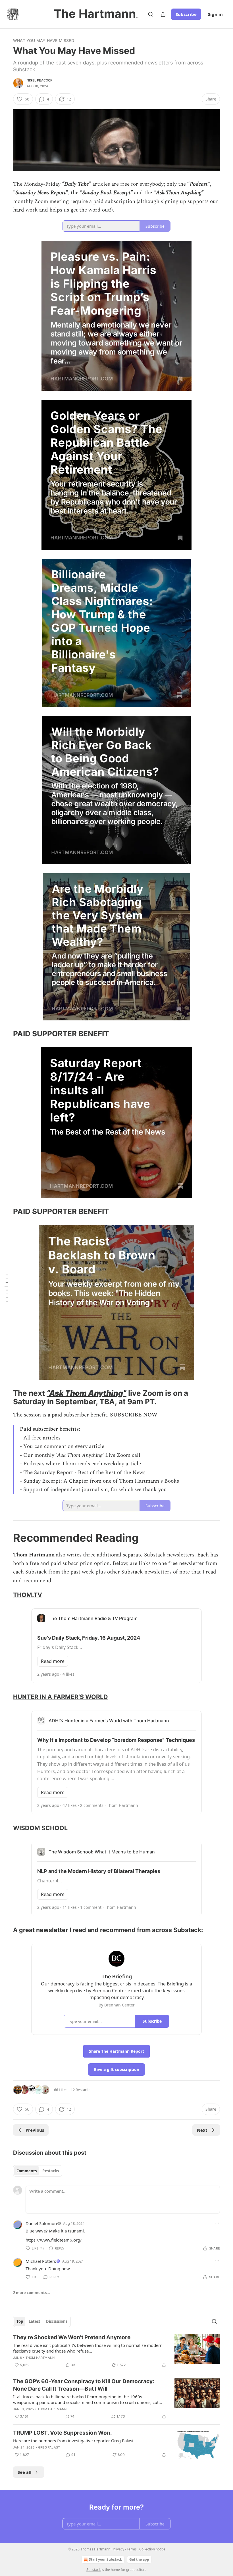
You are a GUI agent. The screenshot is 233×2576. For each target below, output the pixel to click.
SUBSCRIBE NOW (134, 1415)
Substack (93, 2570)
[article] (116, 2351)
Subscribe (186, 14)
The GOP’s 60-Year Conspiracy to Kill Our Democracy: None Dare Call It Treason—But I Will (84, 2385)
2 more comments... (32, 2293)
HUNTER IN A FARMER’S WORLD (61, 1697)
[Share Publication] (163, 14)
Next (202, 2130)
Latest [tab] (35, 2321)
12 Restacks (81, 2090)
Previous (35, 2130)
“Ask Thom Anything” (87, 1393)
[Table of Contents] (6, 1288)
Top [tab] (20, 2321)
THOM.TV (28, 1595)
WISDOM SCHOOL (40, 1828)
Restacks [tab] (51, 2171)
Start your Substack (105, 2559)
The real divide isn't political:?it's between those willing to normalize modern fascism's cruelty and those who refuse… (88, 2348)
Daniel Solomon (41, 2223)
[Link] (5, 1034)
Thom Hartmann (40, 2358)
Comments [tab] (27, 2171)
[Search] (151, 14)
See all (25, 2472)
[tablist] (38, 2171)
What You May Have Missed (44, 40)
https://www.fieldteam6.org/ (54, 2240)
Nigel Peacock (40, 80)
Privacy (118, 2549)
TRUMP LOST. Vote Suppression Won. (63, 2433)
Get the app (139, 2559)
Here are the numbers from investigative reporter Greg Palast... (75, 2441)
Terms (132, 2549)
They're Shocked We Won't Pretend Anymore (72, 2337)
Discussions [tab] (57, 2321)
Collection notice (152, 2549)
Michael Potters (41, 2261)
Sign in (215, 14)
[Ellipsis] (217, 2223)
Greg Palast (49, 2447)
